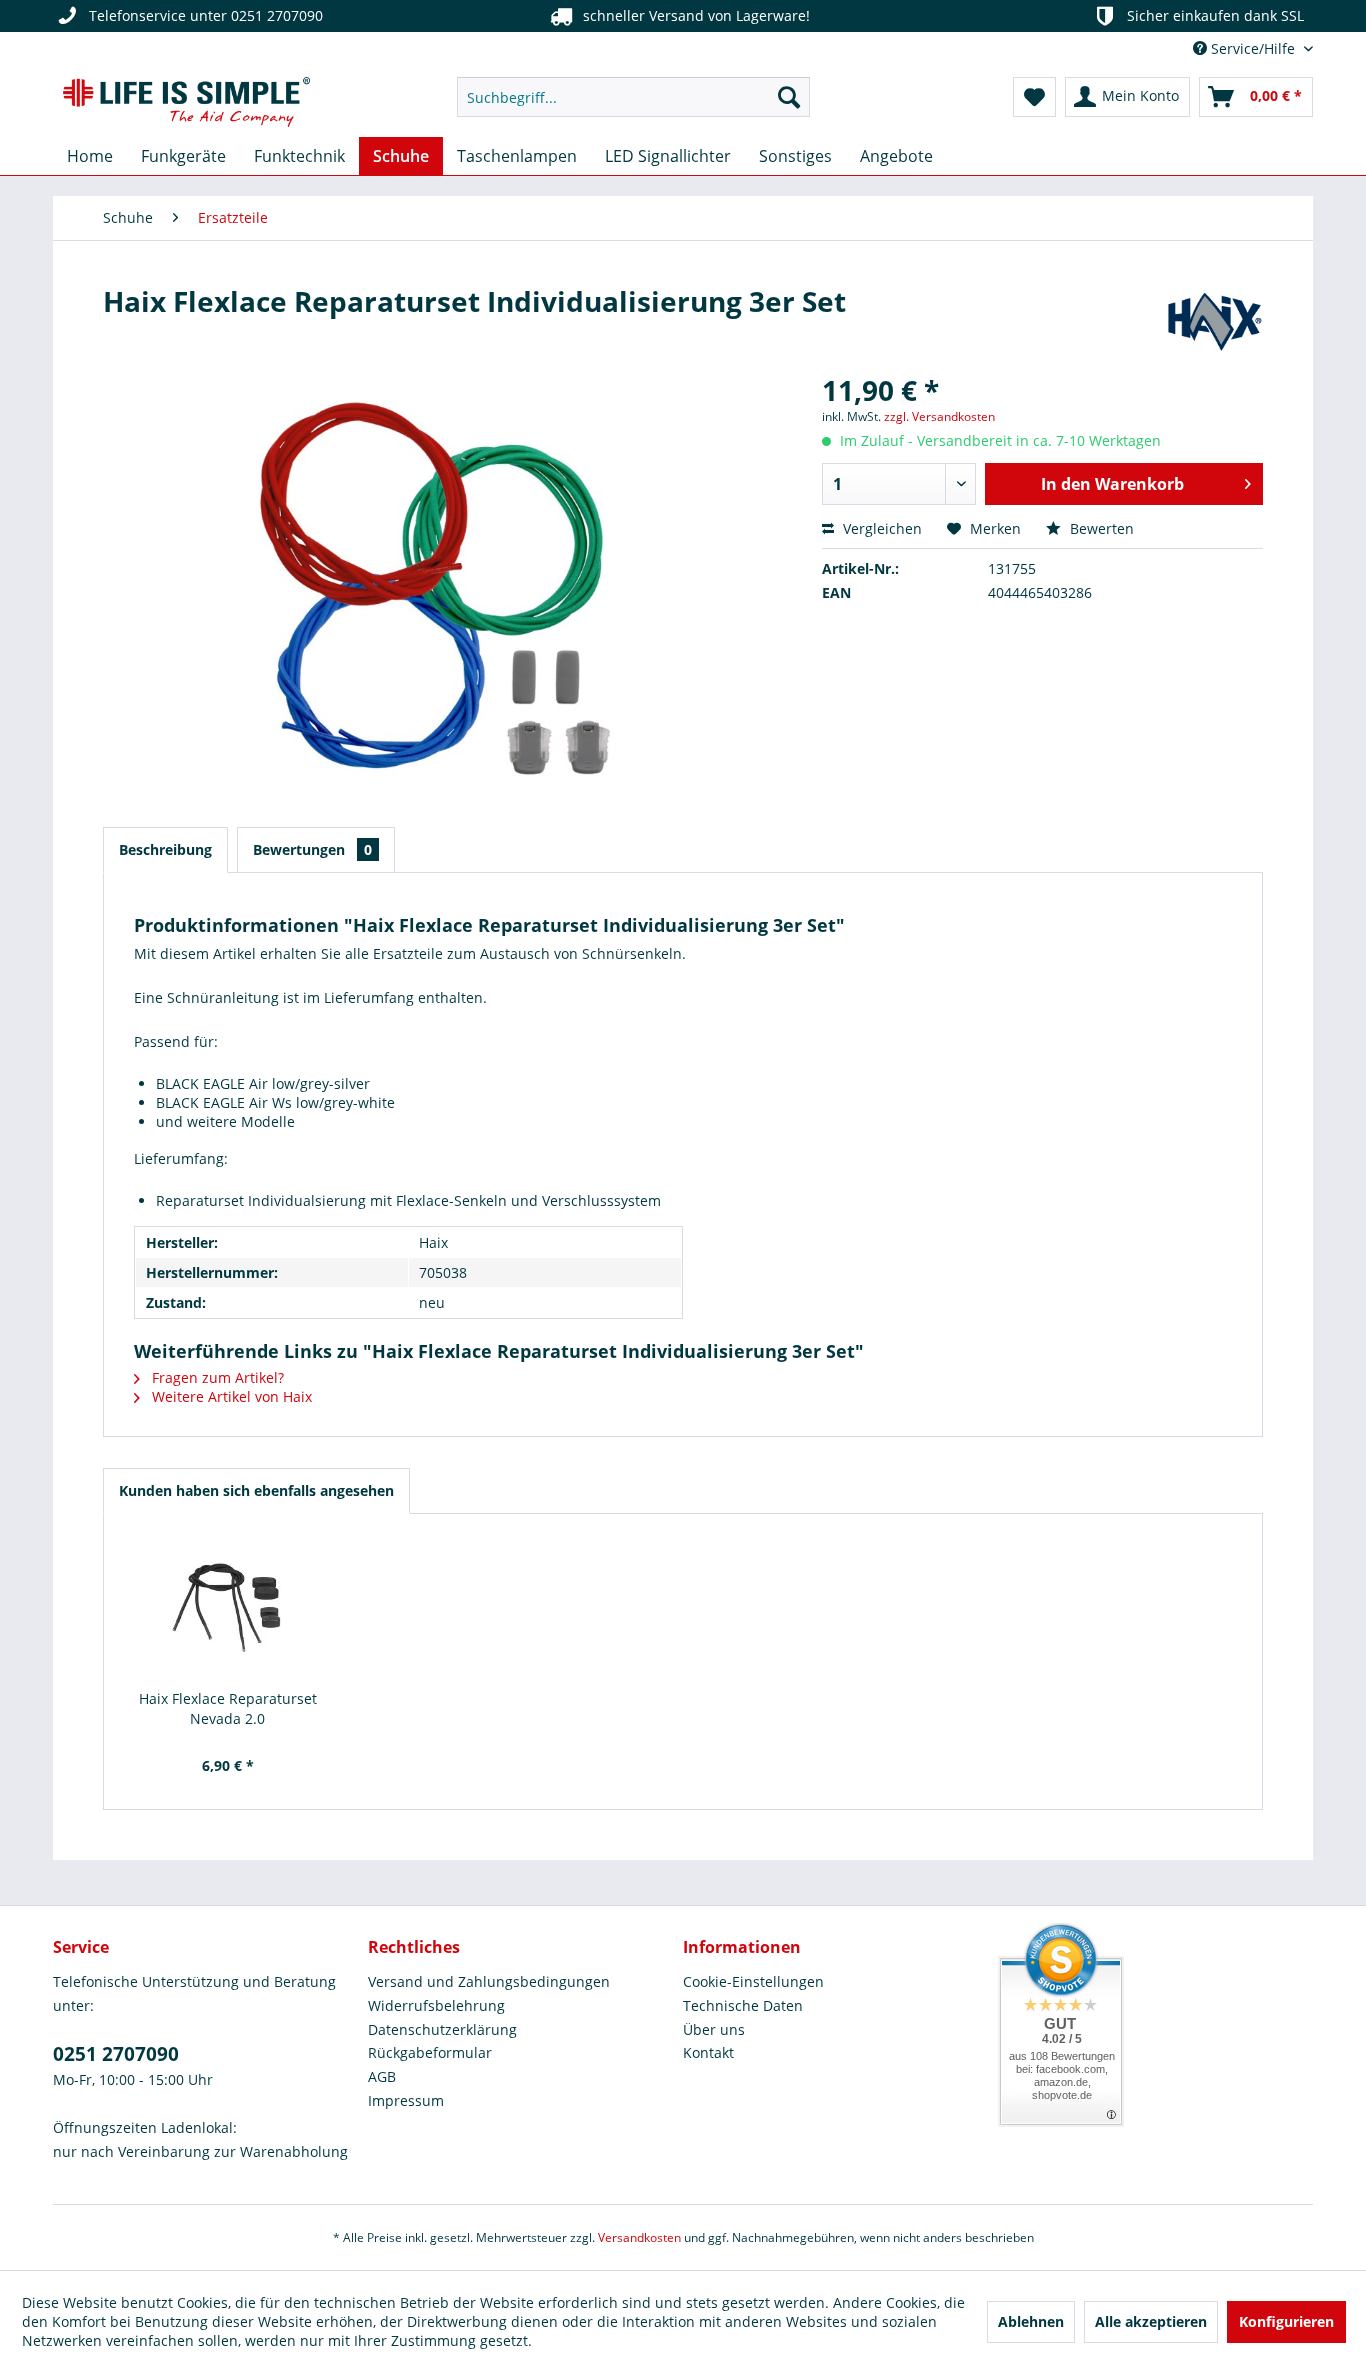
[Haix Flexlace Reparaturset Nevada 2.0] (228, 1609)
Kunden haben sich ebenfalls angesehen (256, 1490)
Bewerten (1100, 528)
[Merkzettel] (1034, 97)
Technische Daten (743, 2005)
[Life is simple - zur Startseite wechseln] (186, 102)
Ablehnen (1031, 2321)
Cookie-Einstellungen (753, 1981)
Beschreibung (165, 849)
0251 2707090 (116, 2054)
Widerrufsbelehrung (436, 2005)
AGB (382, 2076)
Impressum (406, 2100)
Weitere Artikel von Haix (230, 1396)
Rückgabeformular (430, 2052)
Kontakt (708, 2052)
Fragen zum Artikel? (216, 1377)
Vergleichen (880, 528)
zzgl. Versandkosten (939, 416)
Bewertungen (312, 849)
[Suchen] (789, 97)
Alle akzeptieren (1151, 2321)
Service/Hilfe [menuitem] (1253, 48)
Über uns (714, 2029)
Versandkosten (639, 2237)
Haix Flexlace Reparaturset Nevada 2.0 (228, 1708)
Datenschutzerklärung (442, 2029)
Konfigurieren (1286, 2321)
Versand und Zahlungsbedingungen (489, 1981)
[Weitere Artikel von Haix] (1214, 321)
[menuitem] (633, 97)
